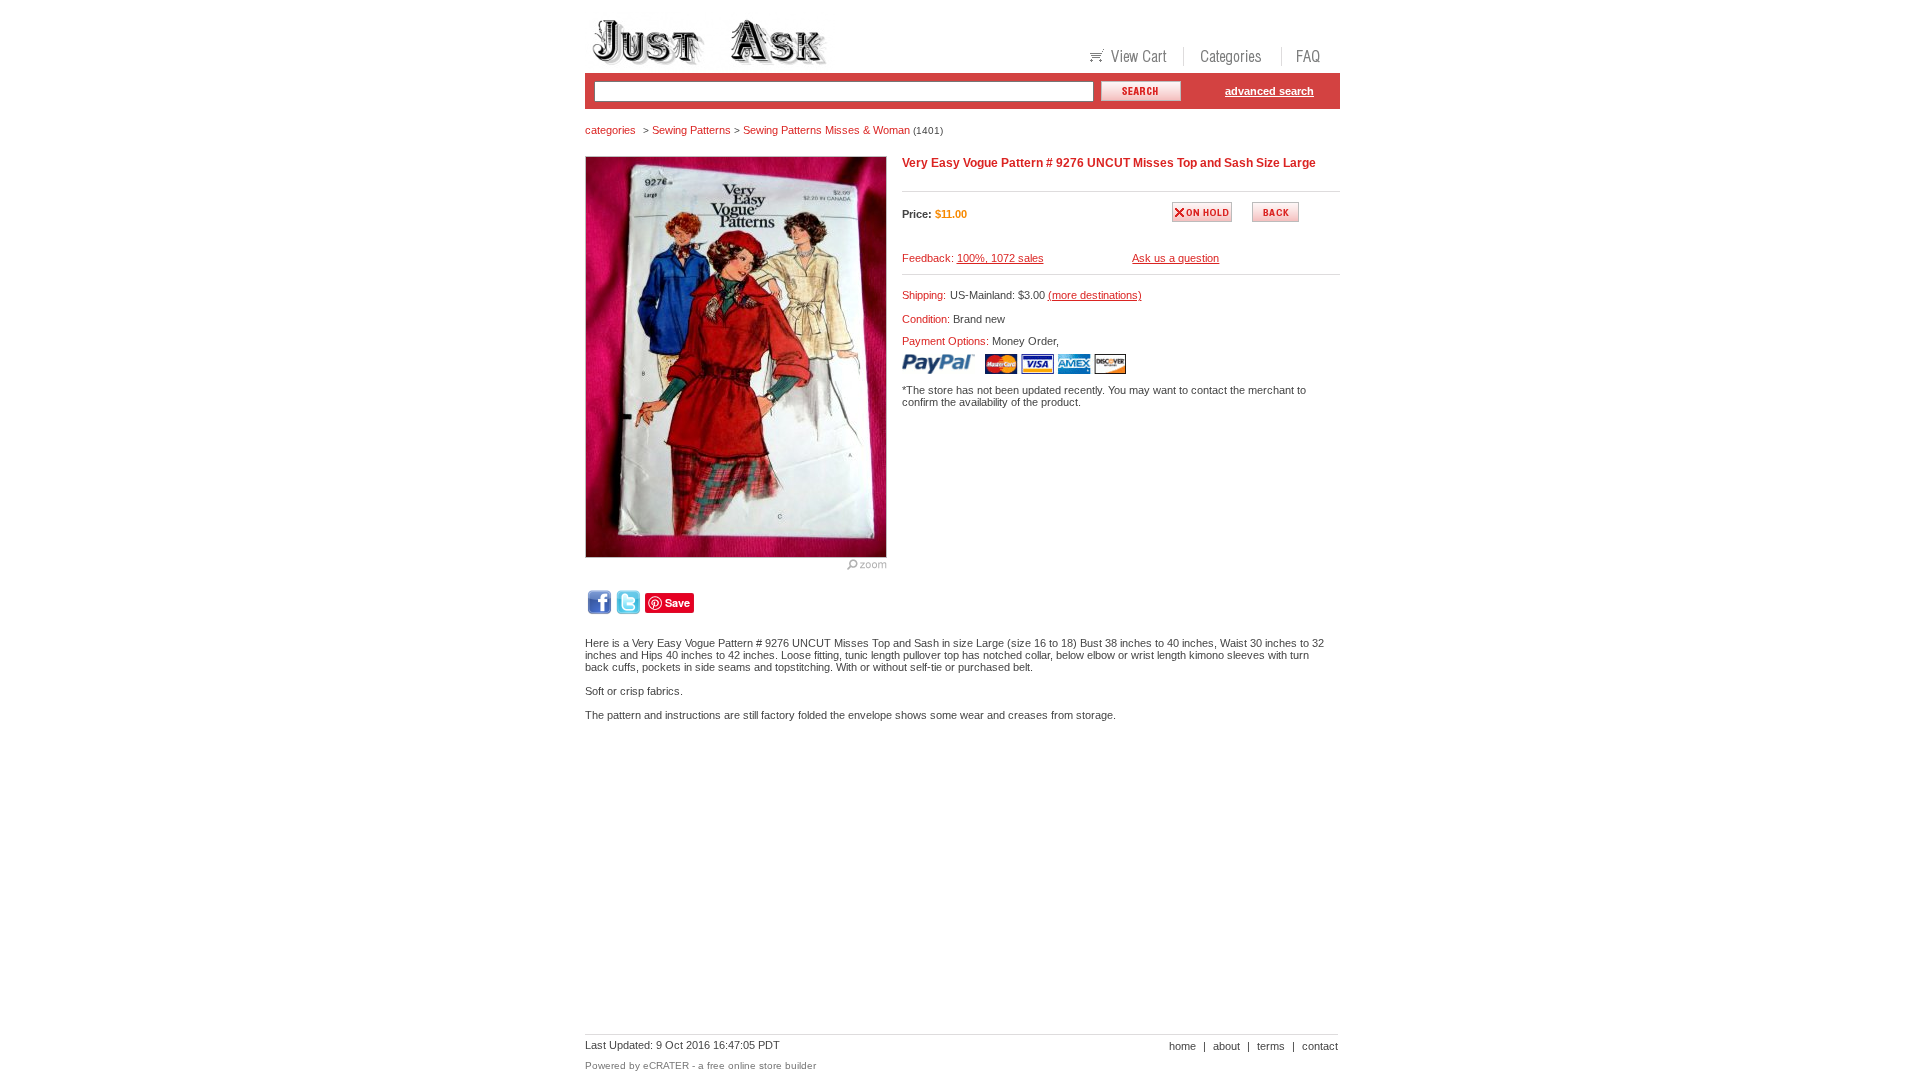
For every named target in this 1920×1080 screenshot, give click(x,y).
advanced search (1269, 91)
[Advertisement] (949, 806)
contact (1320, 1046)
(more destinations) (1095, 295)
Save (677, 602)
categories (610, 130)
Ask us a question (1175, 258)
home (1182, 1046)
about (1226, 1046)
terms (1271, 1046)
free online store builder (761, 1065)
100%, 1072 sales (1000, 258)
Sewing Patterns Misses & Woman (826, 130)
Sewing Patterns (691, 130)
